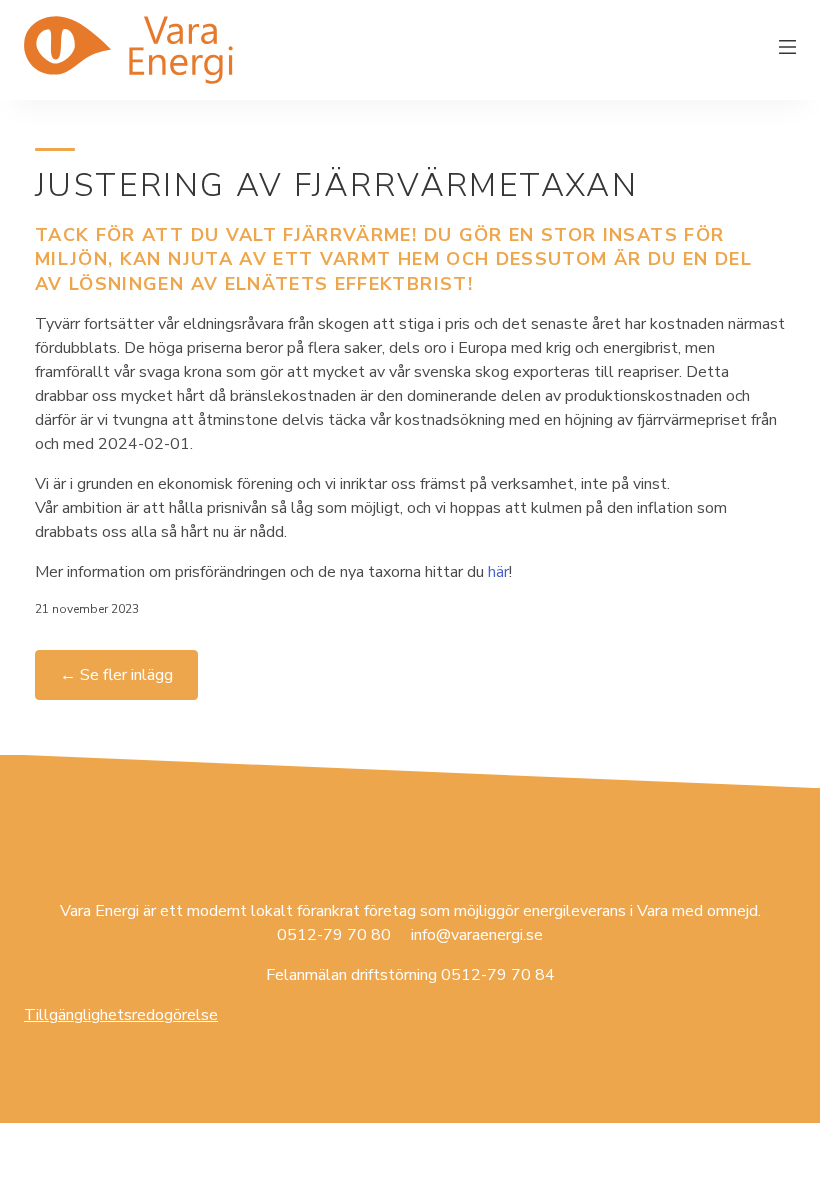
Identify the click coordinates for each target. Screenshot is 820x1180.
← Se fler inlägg (116, 675)
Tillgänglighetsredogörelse (121, 1015)
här (498, 572)
